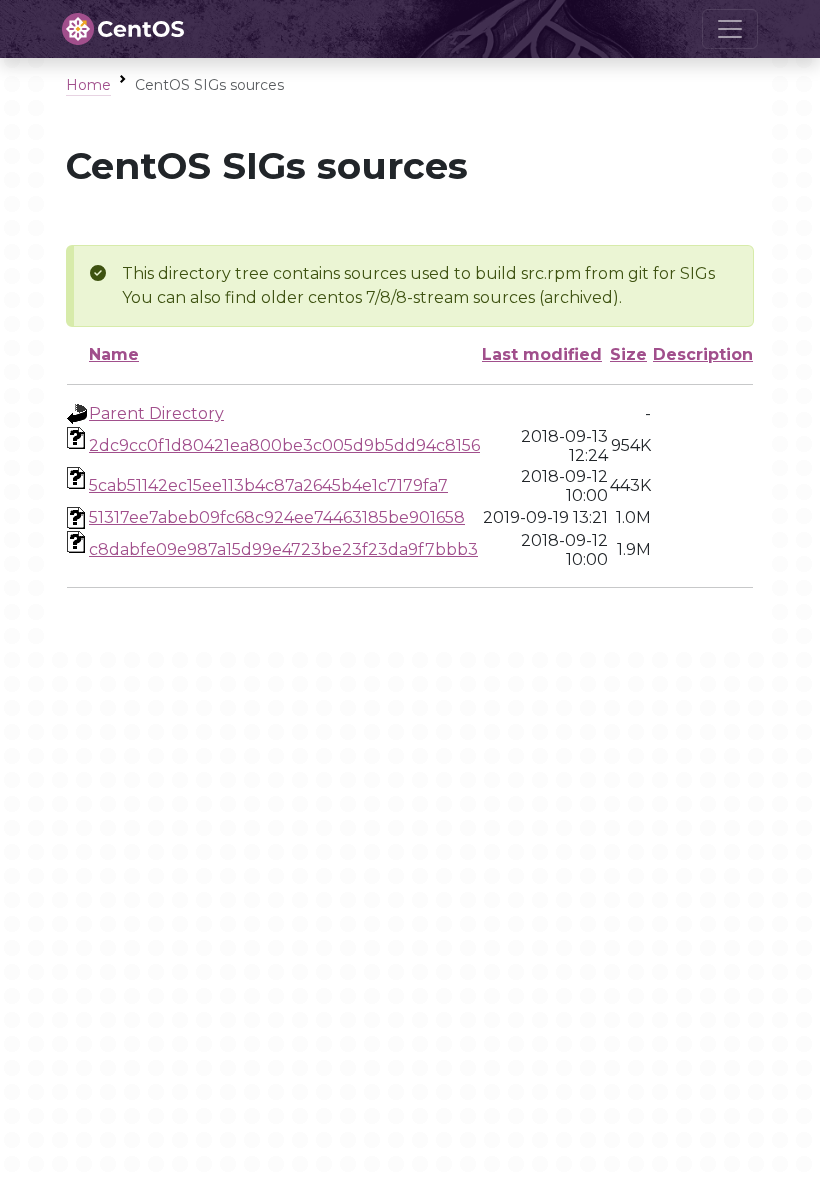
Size (628, 354)
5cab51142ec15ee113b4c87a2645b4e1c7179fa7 (268, 485)
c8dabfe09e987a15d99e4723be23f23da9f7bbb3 (283, 549)
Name (114, 354)
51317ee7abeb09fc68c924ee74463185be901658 (277, 517)
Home (88, 85)
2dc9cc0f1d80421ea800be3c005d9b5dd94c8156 (284, 445)
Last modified (542, 354)
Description (703, 354)
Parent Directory (156, 413)
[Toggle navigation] (730, 29)
